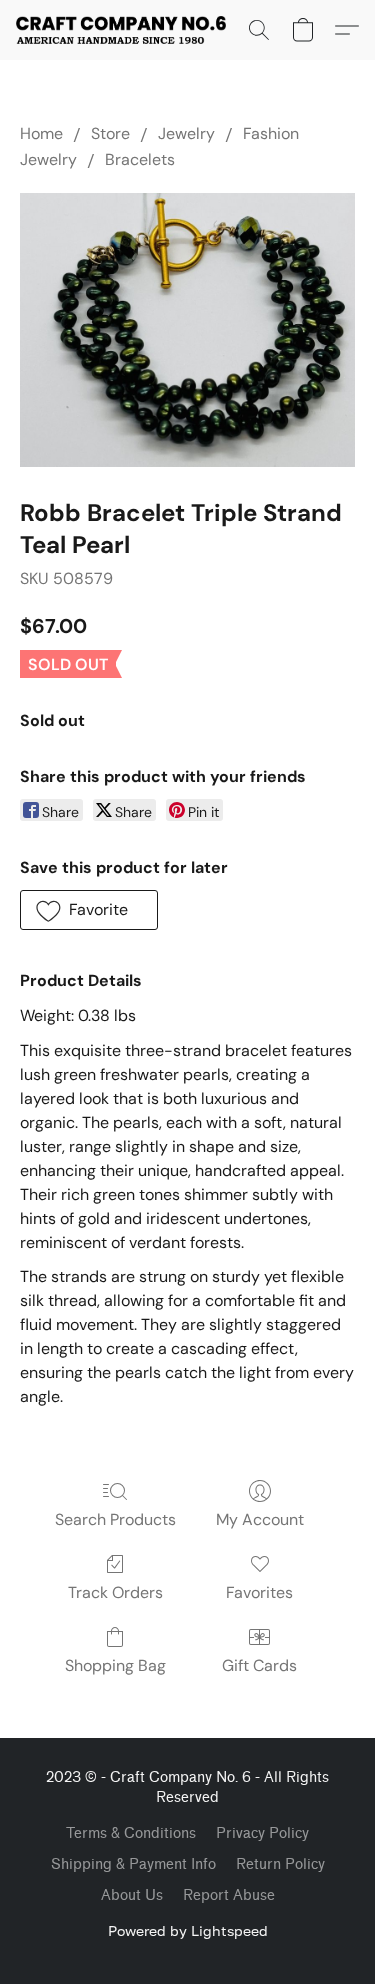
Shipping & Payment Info (133, 1864)
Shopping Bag (115, 1665)
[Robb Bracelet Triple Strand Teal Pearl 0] (187, 330)
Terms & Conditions (131, 1833)
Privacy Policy (262, 1833)
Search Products (115, 1519)
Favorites (259, 1592)
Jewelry (186, 133)
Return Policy (280, 1864)
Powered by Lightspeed (188, 1930)
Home (41, 133)
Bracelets (140, 159)
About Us (132, 1895)
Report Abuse (229, 1895)
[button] (126, 30)
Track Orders (115, 1592)
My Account (260, 1519)
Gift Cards (259, 1665)
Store (110, 133)
